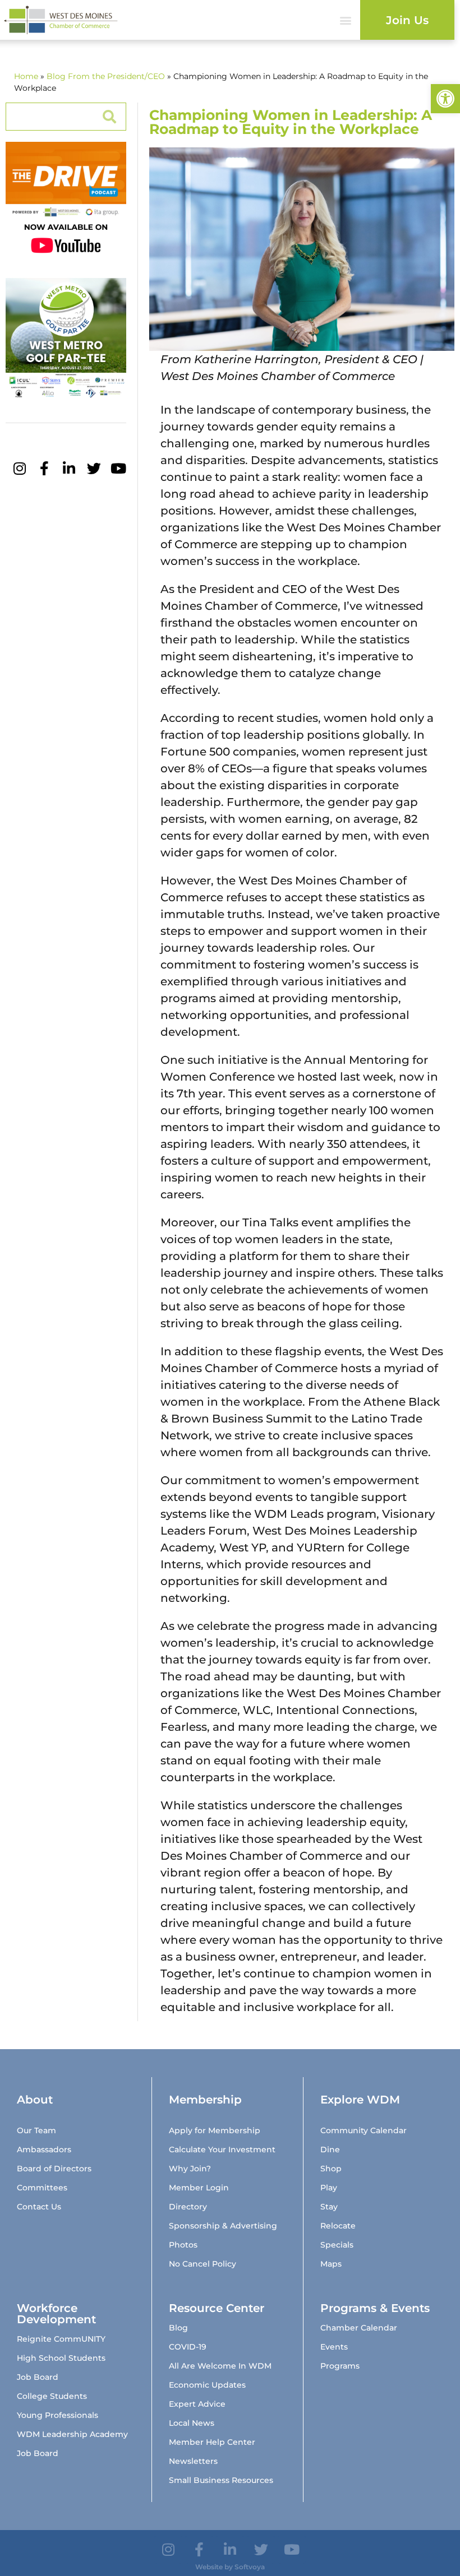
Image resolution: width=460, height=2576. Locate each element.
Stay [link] (329, 2207)
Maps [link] (331, 2264)
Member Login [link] (199, 2188)
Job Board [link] (38, 2377)
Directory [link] (188, 2207)
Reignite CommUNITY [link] (61, 2339)
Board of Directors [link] (54, 2169)
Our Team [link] (36, 2130)
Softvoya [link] (250, 2567)
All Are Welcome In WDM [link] (220, 2366)
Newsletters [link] (193, 2461)
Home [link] (26, 76)
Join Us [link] (407, 20)
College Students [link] (52, 2396)
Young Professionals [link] (58, 2415)
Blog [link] (56, 76)
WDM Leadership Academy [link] (72, 2434)
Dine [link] (330, 2149)
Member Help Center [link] (212, 2442)
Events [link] (334, 2347)
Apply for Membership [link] (215, 2130)
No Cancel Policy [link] (203, 2264)
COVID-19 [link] (188, 2347)
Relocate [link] (338, 2226)
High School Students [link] (61, 2358)
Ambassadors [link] (44, 2149)
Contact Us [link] (39, 2207)
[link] (445, 99)
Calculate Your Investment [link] (222, 2149)
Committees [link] (42, 2188)
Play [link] (329, 2188)
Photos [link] (183, 2245)
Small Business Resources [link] (221, 2480)
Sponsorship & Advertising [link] (223, 2226)
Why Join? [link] (190, 2169)
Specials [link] (337, 2245)
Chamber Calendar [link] (359, 2328)
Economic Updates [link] (207, 2385)
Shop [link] (331, 2169)
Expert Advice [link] (197, 2404)
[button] (345, 20)
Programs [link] (340, 2366)
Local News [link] (192, 2423)
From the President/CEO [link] (116, 76)
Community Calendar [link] (364, 2130)
